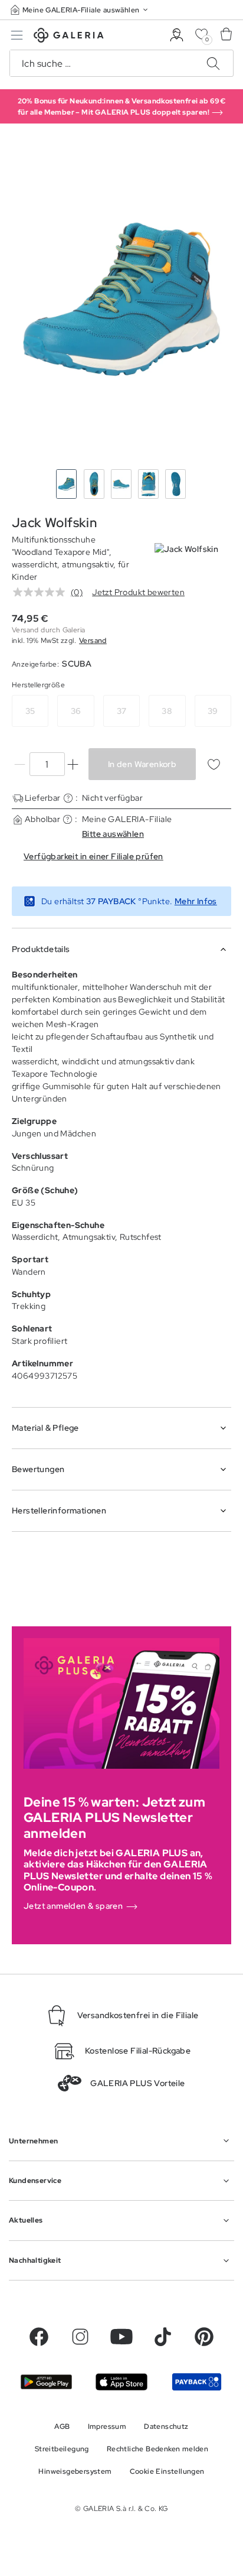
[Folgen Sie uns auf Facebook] (39, 2337)
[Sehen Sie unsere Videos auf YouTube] (121, 2337)
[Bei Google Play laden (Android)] (46, 2382)
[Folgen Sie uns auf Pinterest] (204, 2337)
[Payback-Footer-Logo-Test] (197, 2382)
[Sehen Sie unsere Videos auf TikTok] (163, 2337)
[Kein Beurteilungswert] (42, 592)
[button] (80, 10)
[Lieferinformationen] (68, 798)
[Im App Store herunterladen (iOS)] (121, 2382)
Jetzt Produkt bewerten (138, 592)
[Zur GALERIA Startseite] (69, 37)
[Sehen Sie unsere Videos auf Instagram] (80, 2337)
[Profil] (177, 35)
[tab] (121, 299)
